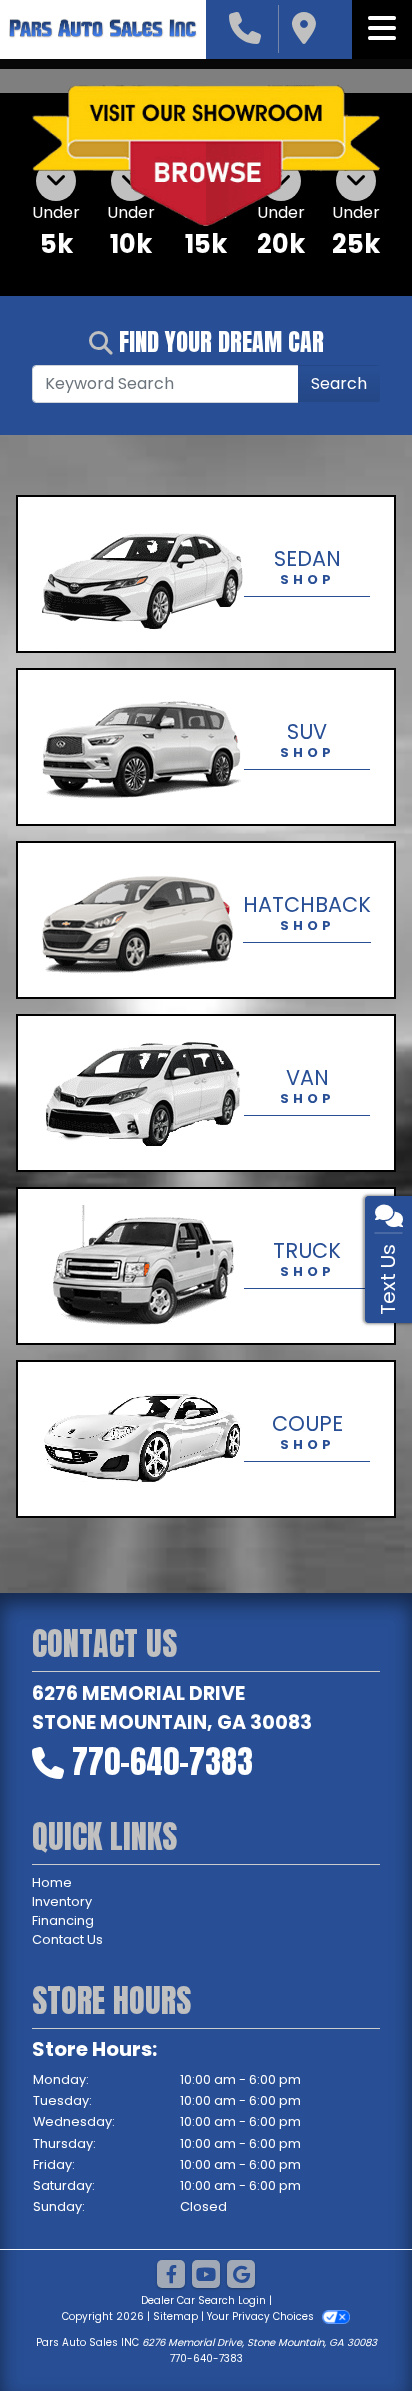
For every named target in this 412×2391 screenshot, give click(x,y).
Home (52, 1882)
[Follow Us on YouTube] (206, 2275)
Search (339, 383)
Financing (63, 1920)
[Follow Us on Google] (241, 2275)
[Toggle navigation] (382, 29)
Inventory (62, 1901)
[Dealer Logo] (103, 29)
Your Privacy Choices (262, 2316)
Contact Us (67, 1939)
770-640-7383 (162, 1761)
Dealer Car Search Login (203, 2300)
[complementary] (352, 2331)
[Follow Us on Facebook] (171, 2275)
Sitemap (175, 2316)
